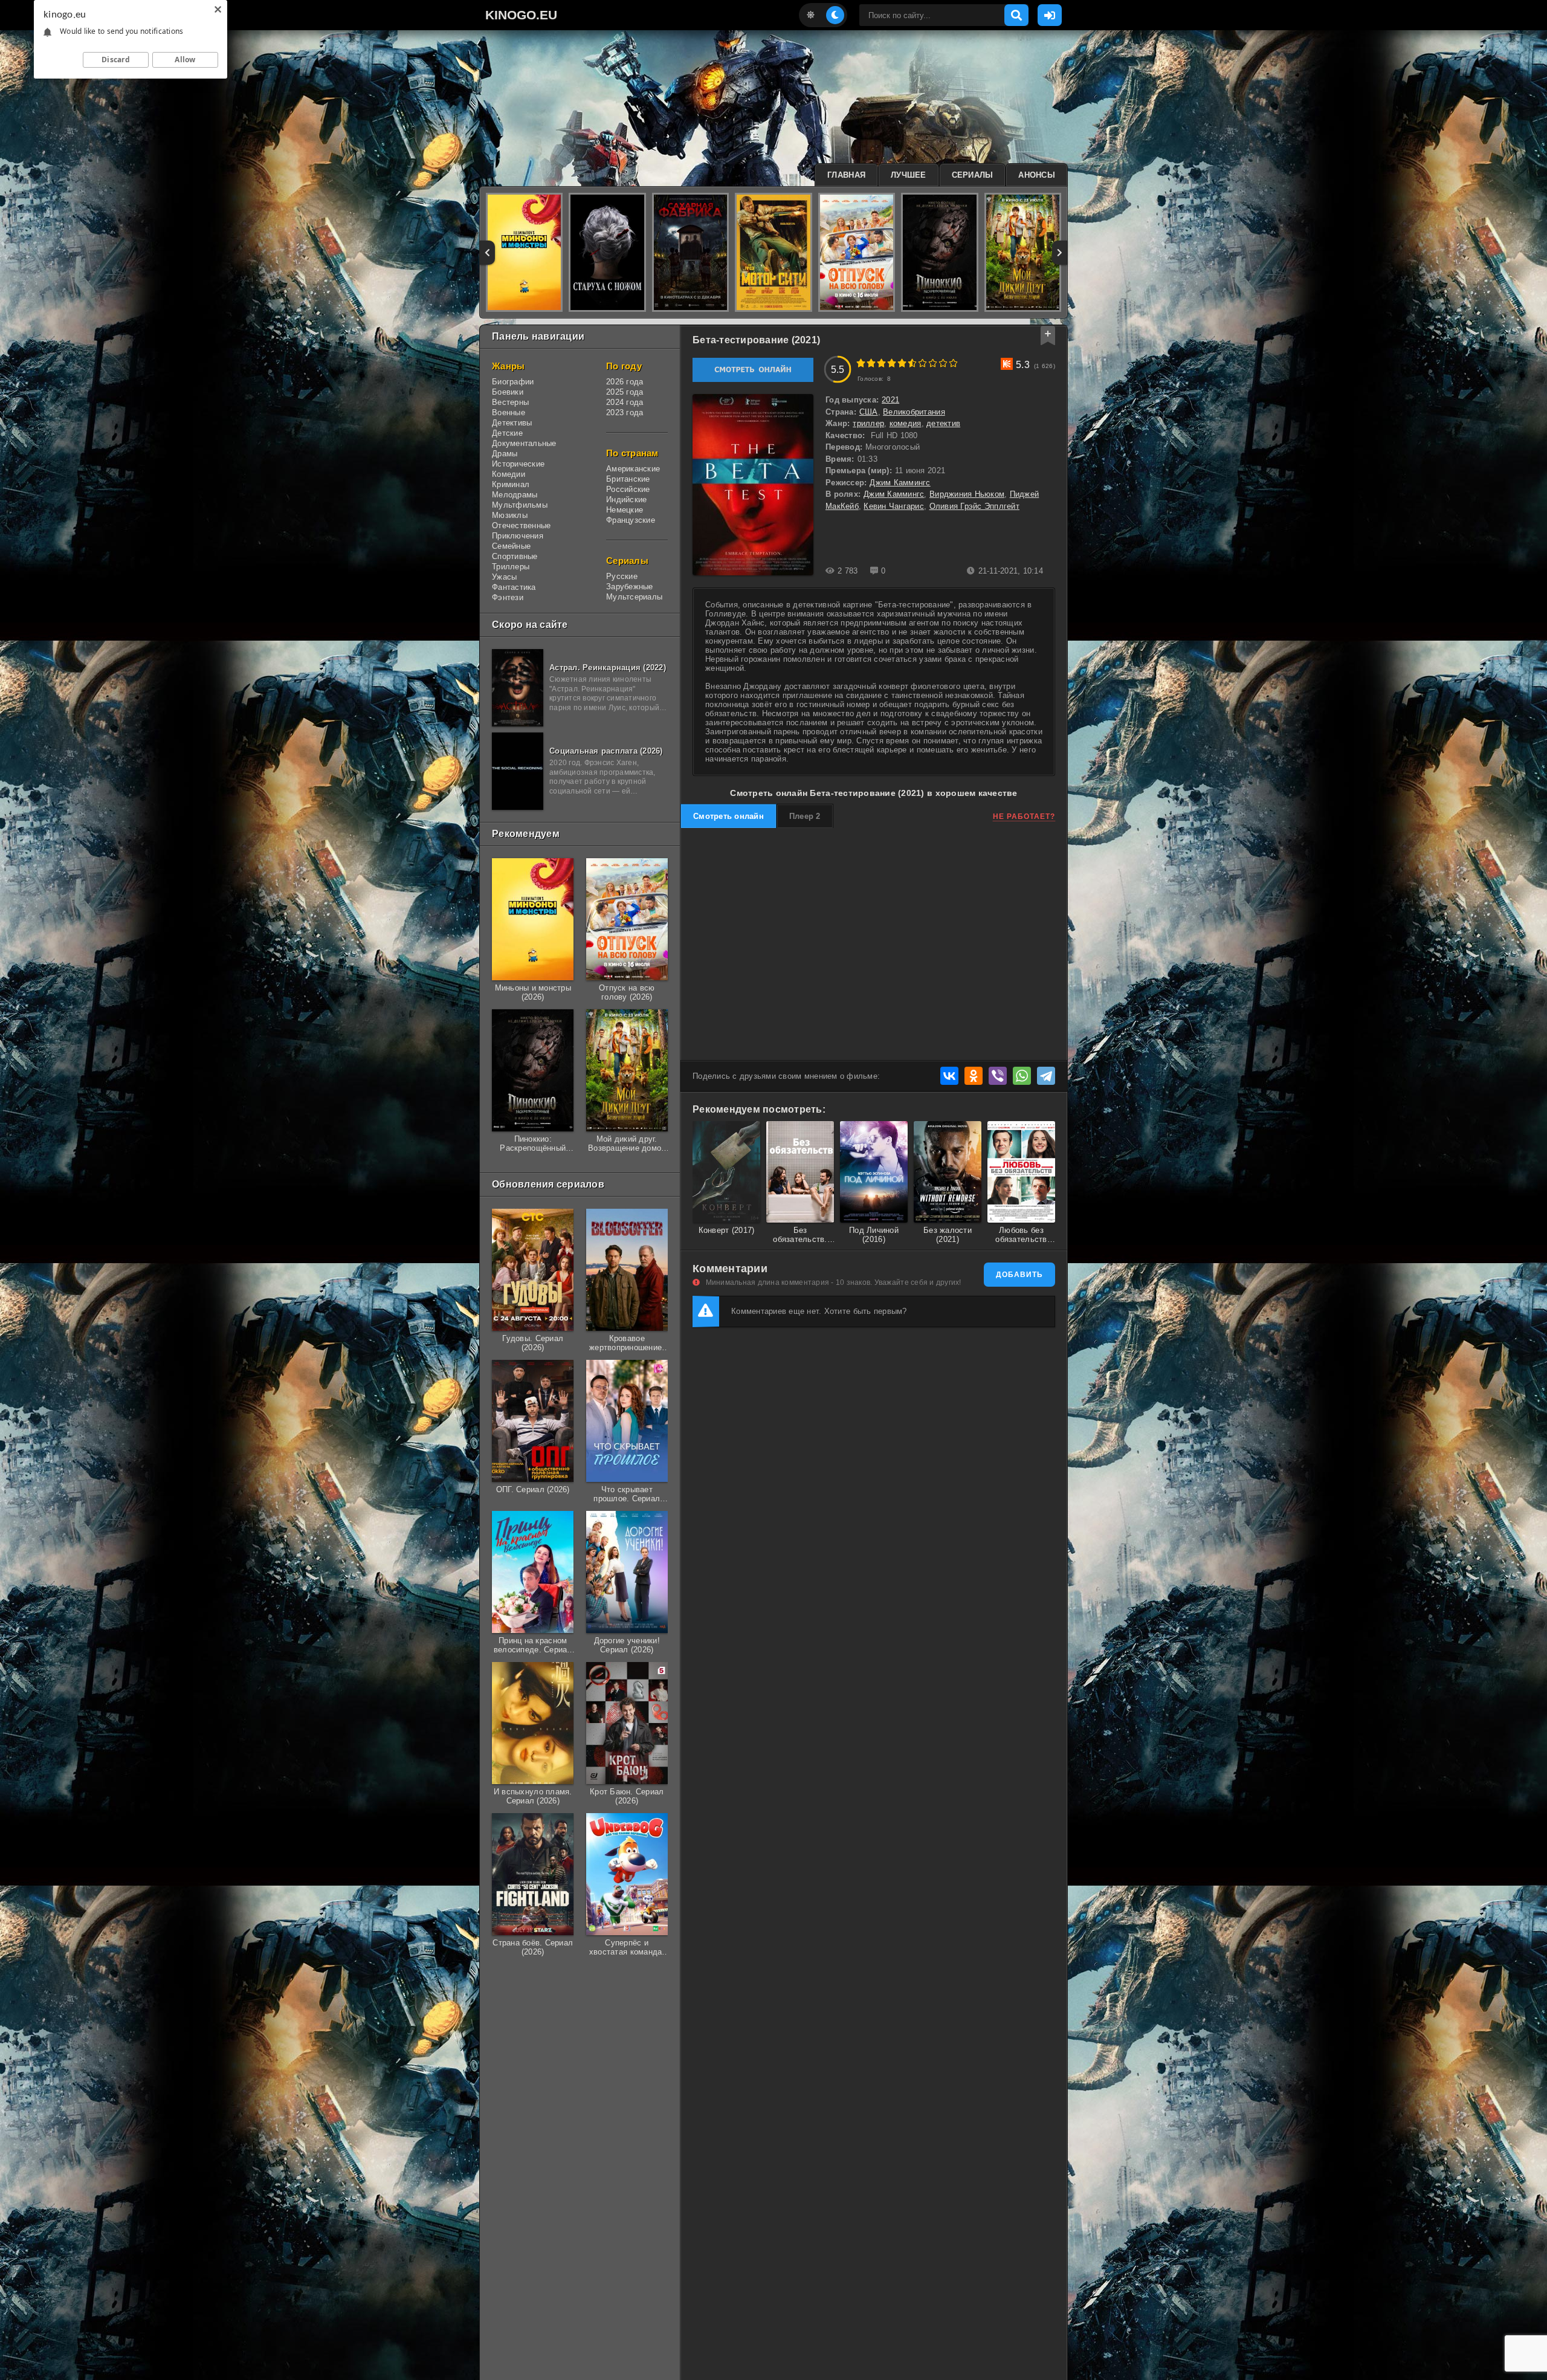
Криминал (511, 484)
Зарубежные (630, 587)
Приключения (518, 536)
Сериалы (973, 175)
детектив (943, 423)
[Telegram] (1046, 1076)
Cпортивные (515, 556)
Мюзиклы (510, 515)
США (869, 412)
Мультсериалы (634, 597)
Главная (846, 175)
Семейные (511, 546)
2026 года (625, 382)
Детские (507, 433)
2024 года (625, 402)
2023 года (625, 412)
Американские (633, 469)
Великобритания (914, 412)
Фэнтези (508, 597)
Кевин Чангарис (894, 506)
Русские (622, 576)
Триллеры (511, 567)
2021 (890, 400)
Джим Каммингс (900, 483)
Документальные (524, 443)
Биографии (513, 382)
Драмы (505, 454)
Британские (628, 479)
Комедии (509, 474)
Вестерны (510, 402)
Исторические (518, 464)
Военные (509, 412)
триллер (868, 423)
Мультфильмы (520, 505)
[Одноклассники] (974, 1076)
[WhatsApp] (1022, 1076)
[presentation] (487, 253)
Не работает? (1024, 817)
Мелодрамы (515, 495)
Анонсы (1037, 175)
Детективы (512, 423)
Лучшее (909, 175)
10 (953, 363)
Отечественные (521, 525)
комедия (906, 423)
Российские (628, 489)
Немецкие (625, 510)
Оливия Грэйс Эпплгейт (974, 506)
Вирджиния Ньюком (967, 494)
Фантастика (514, 587)
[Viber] (998, 1076)
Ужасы (504, 577)
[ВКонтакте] (949, 1076)
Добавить (1019, 1275)
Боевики (508, 392)
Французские (631, 520)
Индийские (626, 500)
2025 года (625, 392)
